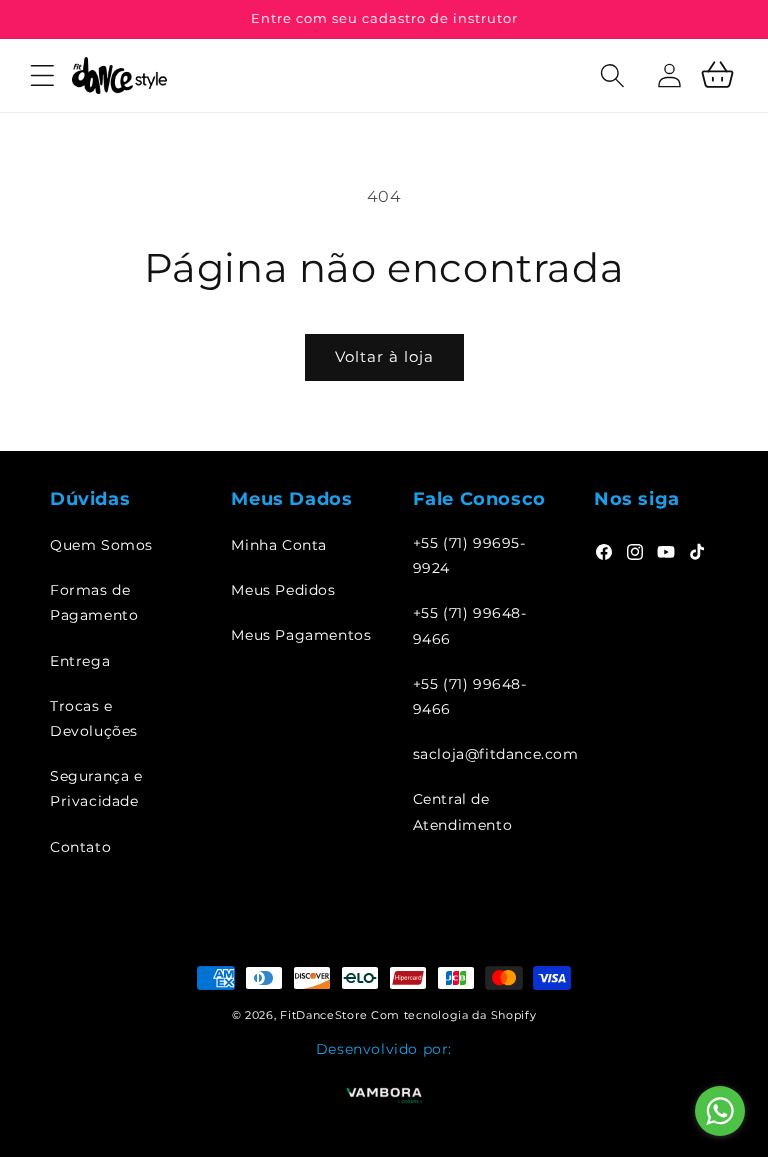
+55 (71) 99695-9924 (469, 555)
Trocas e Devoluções (94, 718)
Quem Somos (101, 545)
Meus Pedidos (283, 590)
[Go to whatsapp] (720, 1111)
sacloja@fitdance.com (496, 754)
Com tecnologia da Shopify (454, 1015)
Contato (80, 847)
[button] (42, 75)
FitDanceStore (323, 1015)
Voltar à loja (384, 356)
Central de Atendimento (463, 811)
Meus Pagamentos (301, 635)
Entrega (80, 661)
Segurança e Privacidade (96, 788)
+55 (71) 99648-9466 (470, 625)
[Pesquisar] (583, 98)
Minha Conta (279, 545)
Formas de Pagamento (94, 602)
